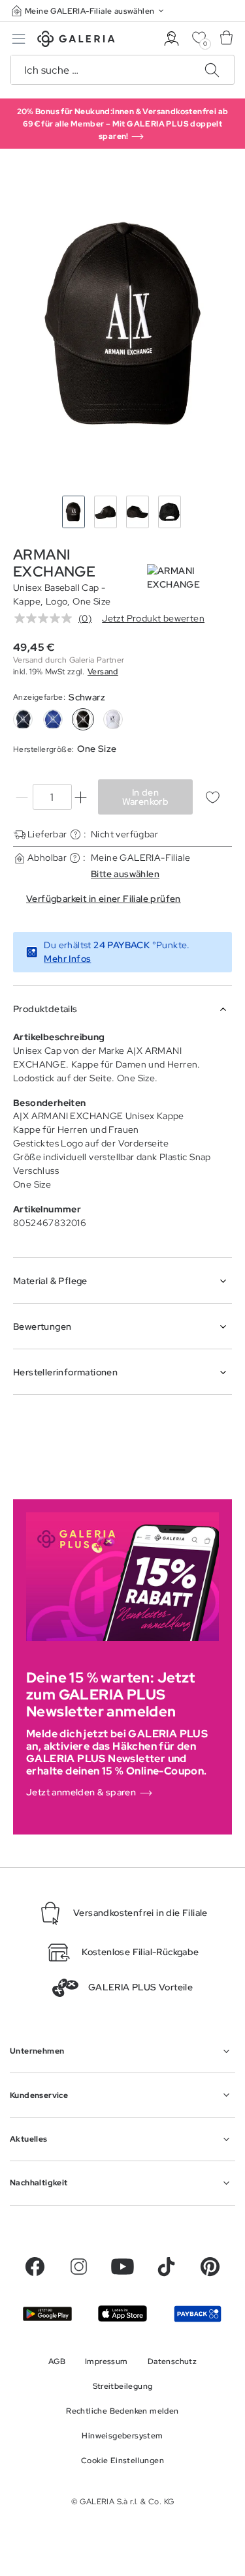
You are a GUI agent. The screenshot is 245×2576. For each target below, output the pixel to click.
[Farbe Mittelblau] (53, 719)
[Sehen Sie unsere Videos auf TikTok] (166, 2267)
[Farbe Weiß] (113, 719)
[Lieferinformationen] (75, 834)
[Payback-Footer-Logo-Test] (198, 2314)
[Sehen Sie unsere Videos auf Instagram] (79, 2267)
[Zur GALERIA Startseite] (76, 41)
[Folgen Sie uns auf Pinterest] (210, 2267)
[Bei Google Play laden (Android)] (47, 2314)
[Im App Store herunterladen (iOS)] (122, 2314)
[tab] (122, 325)
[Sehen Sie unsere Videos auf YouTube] (122, 2267)
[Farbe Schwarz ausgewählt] (83, 719)
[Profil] (171, 39)
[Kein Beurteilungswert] (46, 618)
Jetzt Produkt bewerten (153, 618)
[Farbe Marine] (23, 719)
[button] (89, 11)
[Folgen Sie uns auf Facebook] (35, 2267)
